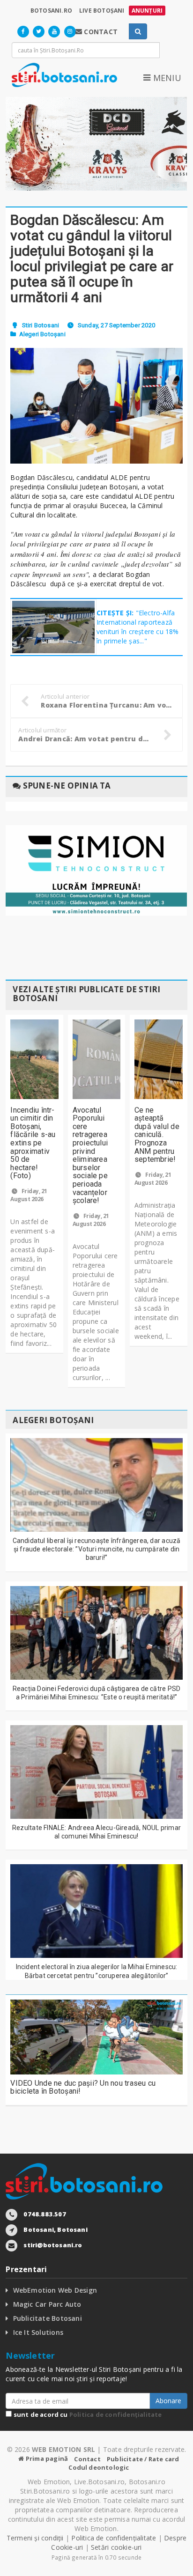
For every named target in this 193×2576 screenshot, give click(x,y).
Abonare (168, 2401)
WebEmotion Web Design (55, 2290)
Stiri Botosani (41, 325)
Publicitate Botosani (48, 2318)
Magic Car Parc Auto (47, 2304)
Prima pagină (46, 2458)
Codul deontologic (99, 2467)
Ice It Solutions (38, 2332)
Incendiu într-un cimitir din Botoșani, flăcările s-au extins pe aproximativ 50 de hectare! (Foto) (33, 1143)
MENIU (166, 78)
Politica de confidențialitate (116, 2414)
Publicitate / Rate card (143, 2459)
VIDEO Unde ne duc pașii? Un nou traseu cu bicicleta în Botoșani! (83, 2087)
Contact (87, 2459)
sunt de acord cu (87, 2414)
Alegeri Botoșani (42, 334)
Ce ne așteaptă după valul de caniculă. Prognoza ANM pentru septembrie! (157, 1135)
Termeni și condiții (35, 2538)
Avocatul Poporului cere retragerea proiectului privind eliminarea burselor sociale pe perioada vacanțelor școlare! (90, 1155)
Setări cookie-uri (116, 2547)
